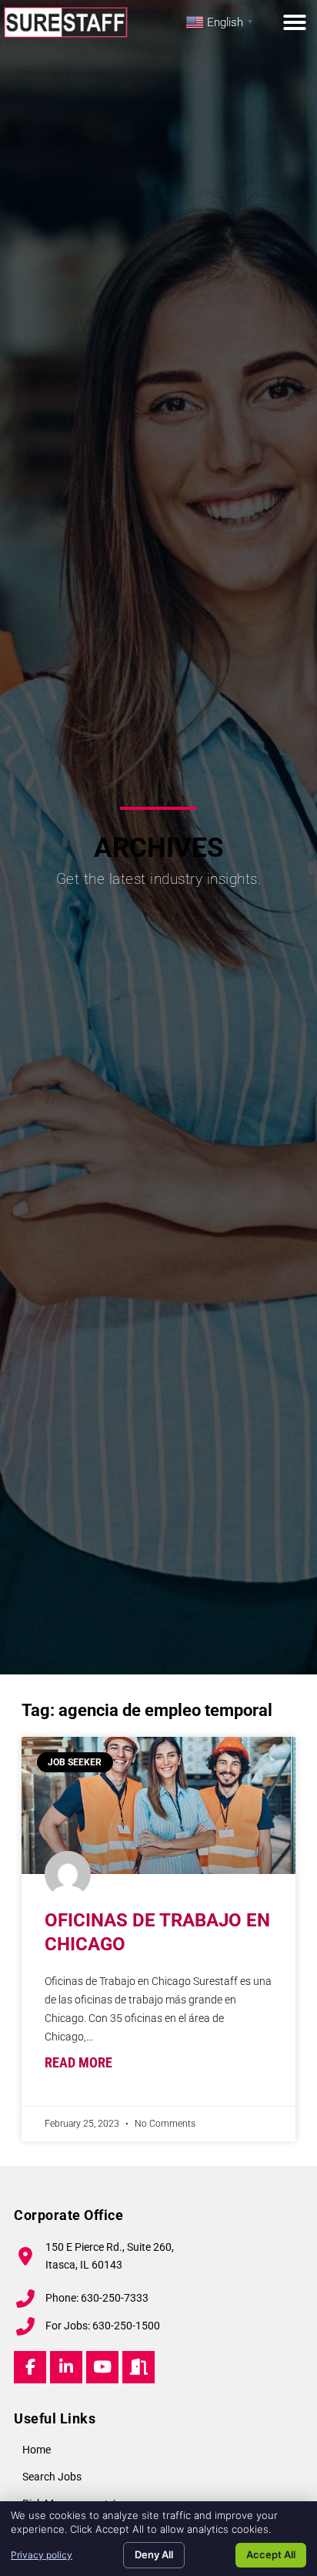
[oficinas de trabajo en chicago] (158, 1805)
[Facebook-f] (30, 2367)
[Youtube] (102, 2367)
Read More (78, 2063)
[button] (295, 22)
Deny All (154, 2554)
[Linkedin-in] (66, 2367)
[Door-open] (138, 2367)
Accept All (271, 2554)
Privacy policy (42, 2555)
